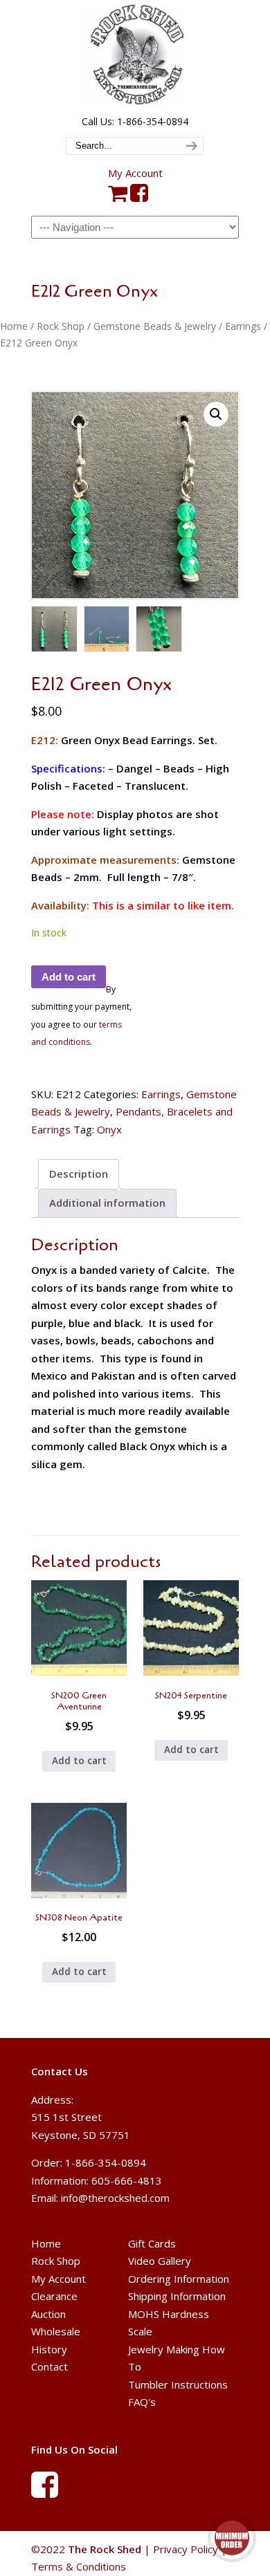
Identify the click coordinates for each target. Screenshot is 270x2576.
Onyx (109, 1129)
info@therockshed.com (115, 2198)
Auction (48, 2314)
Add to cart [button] (79, 1761)
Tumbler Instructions (178, 2384)
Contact (49, 2366)
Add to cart (69, 977)
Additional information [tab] (107, 1203)
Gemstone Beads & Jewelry (155, 326)
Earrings (243, 326)
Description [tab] (79, 1174)
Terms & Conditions (79, 2566)
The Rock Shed (135, 56)
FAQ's (142, 2402)
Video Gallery (160, 2261)
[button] (216, 414)
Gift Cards (152, 2243)
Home (14, 326)
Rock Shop (61, 326)
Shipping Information (177, 2296)
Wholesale (56, 2331)
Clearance (54, 2296)
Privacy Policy (186, 2549)
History (49, 2349)
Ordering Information (179, 2279)
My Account (135, 173)
